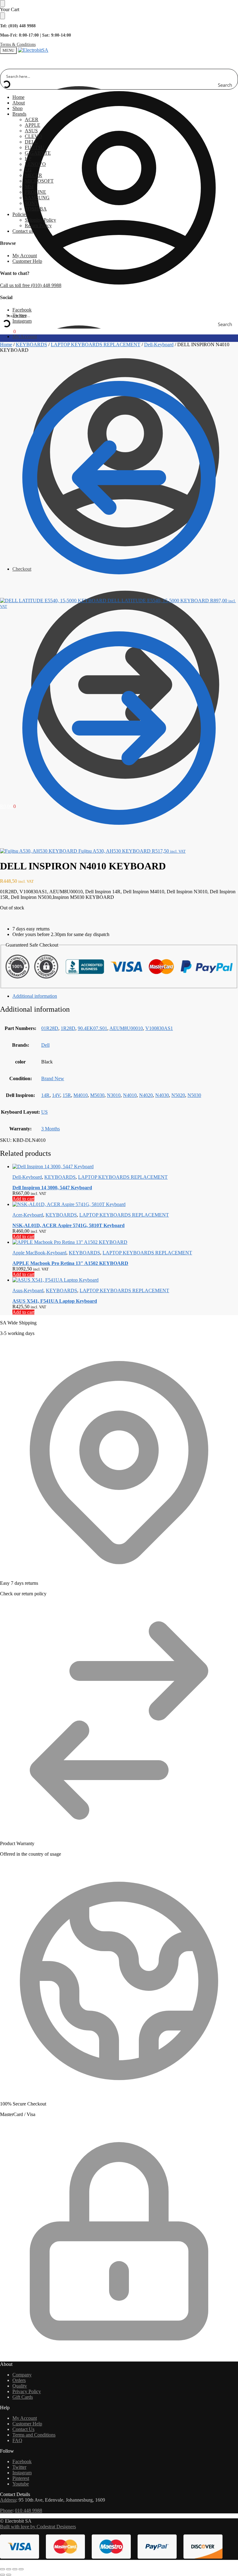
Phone (6, 2510)
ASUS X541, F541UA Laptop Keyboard (55, 1301)
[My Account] (119, 305)
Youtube (21, 2484)
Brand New (53, 1078)
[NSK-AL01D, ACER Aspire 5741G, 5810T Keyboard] (125, 1204)
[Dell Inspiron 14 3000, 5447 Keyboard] (125, 1167)
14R (45, 1095)
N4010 (130, 1095)
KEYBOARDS (31, 345)
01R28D (50, 1028)
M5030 (97, 1095)
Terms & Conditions (18, 44)
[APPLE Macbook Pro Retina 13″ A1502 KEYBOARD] (125, 1242)
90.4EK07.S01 (93, 1028)
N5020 (178, 1095)
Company (22, 2375)
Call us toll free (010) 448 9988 (31, 285)
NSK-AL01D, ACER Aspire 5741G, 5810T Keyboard (68, 1225)
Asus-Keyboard (28, 1290)
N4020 (146, 1095)
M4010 (81, 1095)
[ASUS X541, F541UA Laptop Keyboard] (125, 1280)
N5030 (194, 1095)
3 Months (51, 1129)
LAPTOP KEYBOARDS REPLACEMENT (96, 345)
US (44, 1112)
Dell (45, 1045)
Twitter (19, 2467)
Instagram (22, 321)
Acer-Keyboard (28, 1215)
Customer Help (27, 261)
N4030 (162, 1095)
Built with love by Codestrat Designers (38, 2527)
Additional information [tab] (35, 996)
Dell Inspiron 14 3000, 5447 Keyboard (52, 1188)
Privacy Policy (27, 2391)
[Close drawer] (2, 16)
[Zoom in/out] (2, 2569)
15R (67, 1095)
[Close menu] (2, 3)
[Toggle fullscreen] (9, 2569)
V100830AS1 (159, 1028)
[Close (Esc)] (21, 2569)
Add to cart (23, 1199)
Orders (19, 2380)
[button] (8, 331)
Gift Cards (23, 2397)
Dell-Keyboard (159, 345)
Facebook (22, 310)
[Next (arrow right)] (9, 2575)
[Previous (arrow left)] (2, 2575)
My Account (25, 256)
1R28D (68, 1028)
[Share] (15, 2569)
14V (56, 1095)
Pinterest (21, 2478)
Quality (20, 2386)
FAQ (17, 2440)
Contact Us (23, 2429)
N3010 (114, 1095)
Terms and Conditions (34, 2435)
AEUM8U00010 (126, 1028)
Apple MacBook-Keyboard (39, 1253)
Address (8, 2500)
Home (6, 345)
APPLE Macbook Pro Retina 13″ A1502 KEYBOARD (70, 1263)
